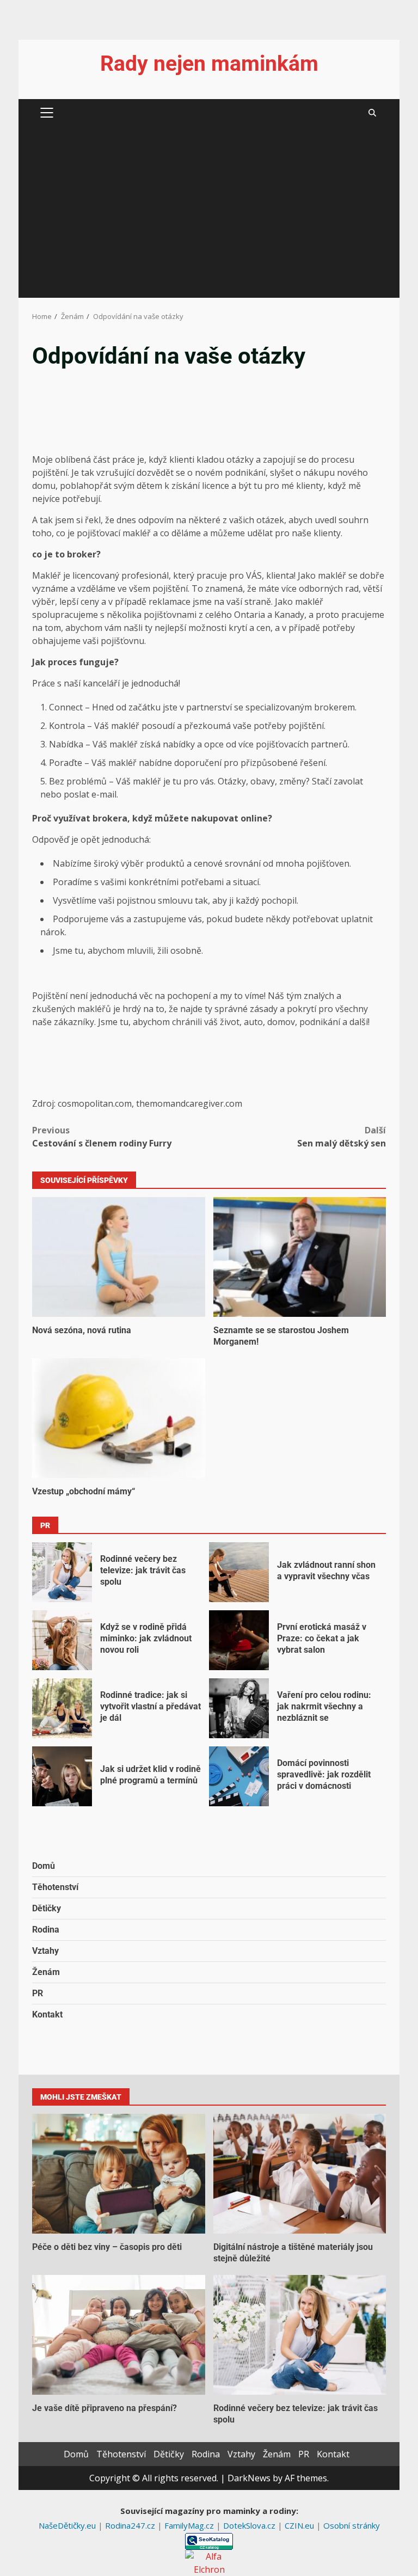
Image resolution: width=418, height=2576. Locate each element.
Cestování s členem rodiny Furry (102, 1137)
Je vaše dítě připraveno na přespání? (119, 2335)
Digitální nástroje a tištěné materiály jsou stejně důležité (300, 2174)
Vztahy (45, 1951)
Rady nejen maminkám (209, 64)
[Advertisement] (209, 216)
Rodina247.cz (131, 2525)
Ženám (46, 1972)
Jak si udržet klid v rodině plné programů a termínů (62, 1776)
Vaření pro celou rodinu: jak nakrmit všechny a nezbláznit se (239, 1708)
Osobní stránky (352, 2525)
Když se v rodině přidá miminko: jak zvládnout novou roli (62, 1640)
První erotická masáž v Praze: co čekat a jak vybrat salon (239, 1640)
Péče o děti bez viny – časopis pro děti (119, 2174)
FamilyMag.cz (190, 2525)
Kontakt (47, 2014)
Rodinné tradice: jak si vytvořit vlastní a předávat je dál (62, 1708)
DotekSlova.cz (250, 2525)
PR (38, 1993)
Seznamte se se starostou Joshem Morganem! (300, 1257)
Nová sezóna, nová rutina (119, 1257)
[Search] (372, 113)
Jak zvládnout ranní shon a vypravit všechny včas (239, 1572)
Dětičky (47, 1908)
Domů (44, 1866)
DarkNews (249, 2478)
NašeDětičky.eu (68, 2525)
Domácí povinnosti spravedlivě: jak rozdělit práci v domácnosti (239, 1776)
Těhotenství (55, 1887)
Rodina (46, 1930)
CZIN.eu (300, 2525)
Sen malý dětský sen (342, 1137)
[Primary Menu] (47, 113)
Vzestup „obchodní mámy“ (119, 1418)
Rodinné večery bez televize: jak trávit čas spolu (62, 1572)
